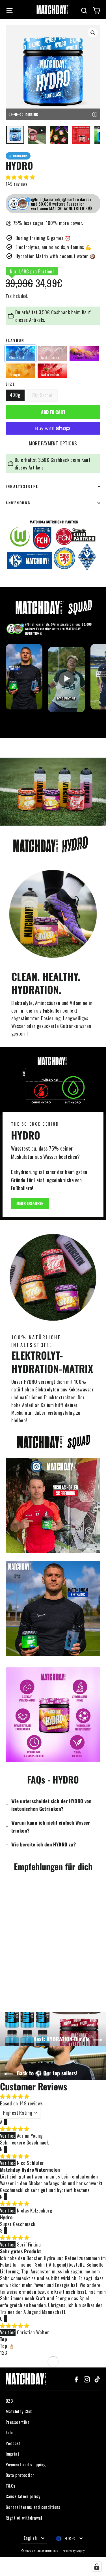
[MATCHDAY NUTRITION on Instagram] (87, 2379)
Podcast (13, 2443)
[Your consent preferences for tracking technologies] (97, 2567)
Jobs (10, 2432)
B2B (9, 2401)
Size (10, 384)
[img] (15, 2128)
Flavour (15, 341)
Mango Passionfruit (82, 355)
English (30, 2538)
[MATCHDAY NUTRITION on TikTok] (97, 2379)
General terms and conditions (33, 2507)
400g (15, 395)
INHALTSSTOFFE (22, 486)
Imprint (12, 2454)
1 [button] (1, 2353)
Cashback (60, 312)
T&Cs (11, 2486)
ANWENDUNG (18, 503)
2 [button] (3, 2353)
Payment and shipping (26, 2464)
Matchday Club (19, 2411)
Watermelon (50, 374)
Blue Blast (17, 357)
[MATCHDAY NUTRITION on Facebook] (76, 2379)
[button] (20, 177)
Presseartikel (18, 2422)
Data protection (20, 2475)
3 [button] (6, 2353)
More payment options (53, 443)
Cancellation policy (23, 2496)
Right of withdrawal (24, 2518)
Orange (14, 374)
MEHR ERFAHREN (30, 1203)
